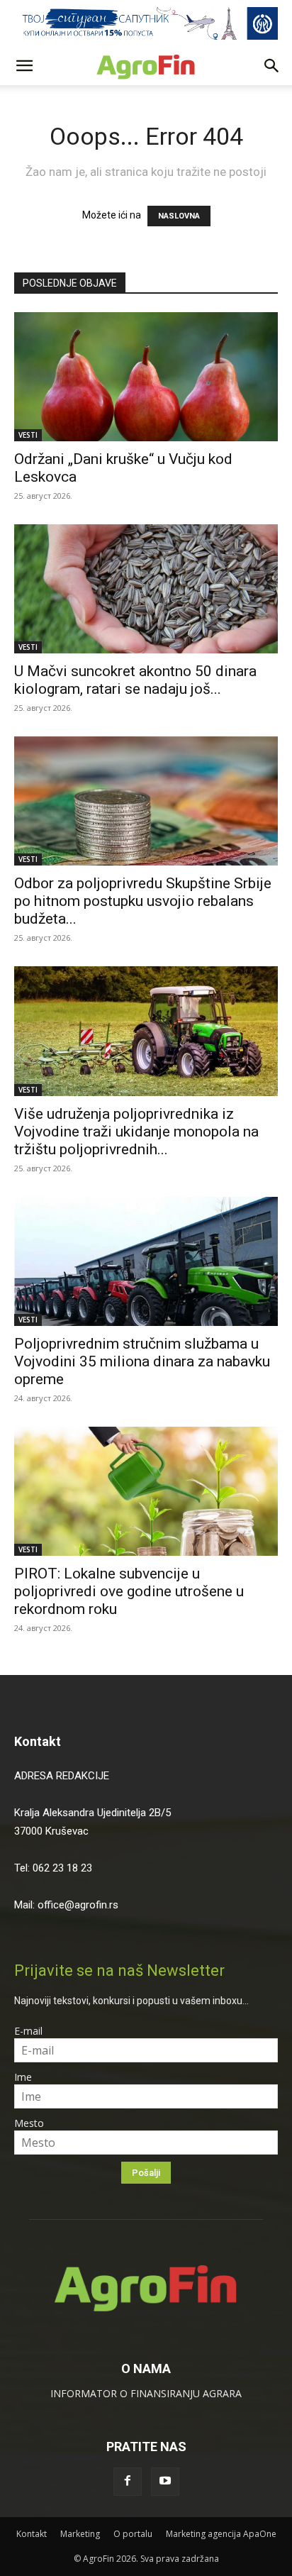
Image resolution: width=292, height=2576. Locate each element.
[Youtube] (165, 2482)
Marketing (80, 2534)
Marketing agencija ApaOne (221, 2534)
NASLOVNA (179, 216)
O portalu (133, 2534)
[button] (24, 66)
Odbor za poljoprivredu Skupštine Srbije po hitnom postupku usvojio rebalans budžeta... (143, 901)
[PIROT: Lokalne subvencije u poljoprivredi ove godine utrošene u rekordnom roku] (146, 1491)
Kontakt (38, 1741)
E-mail (28, 2031)
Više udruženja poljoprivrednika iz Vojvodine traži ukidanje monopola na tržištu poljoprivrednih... (136, 1132)
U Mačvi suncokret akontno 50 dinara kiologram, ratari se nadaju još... (135, 680)
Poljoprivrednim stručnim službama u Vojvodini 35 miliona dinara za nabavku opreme (142, 1361)
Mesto (29, 2123)
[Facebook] (128, 2482)
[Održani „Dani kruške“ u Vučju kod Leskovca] (146, 377)
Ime (23, 2077)
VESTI (28, 435)
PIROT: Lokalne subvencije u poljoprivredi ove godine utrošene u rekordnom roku (129, 1591)
